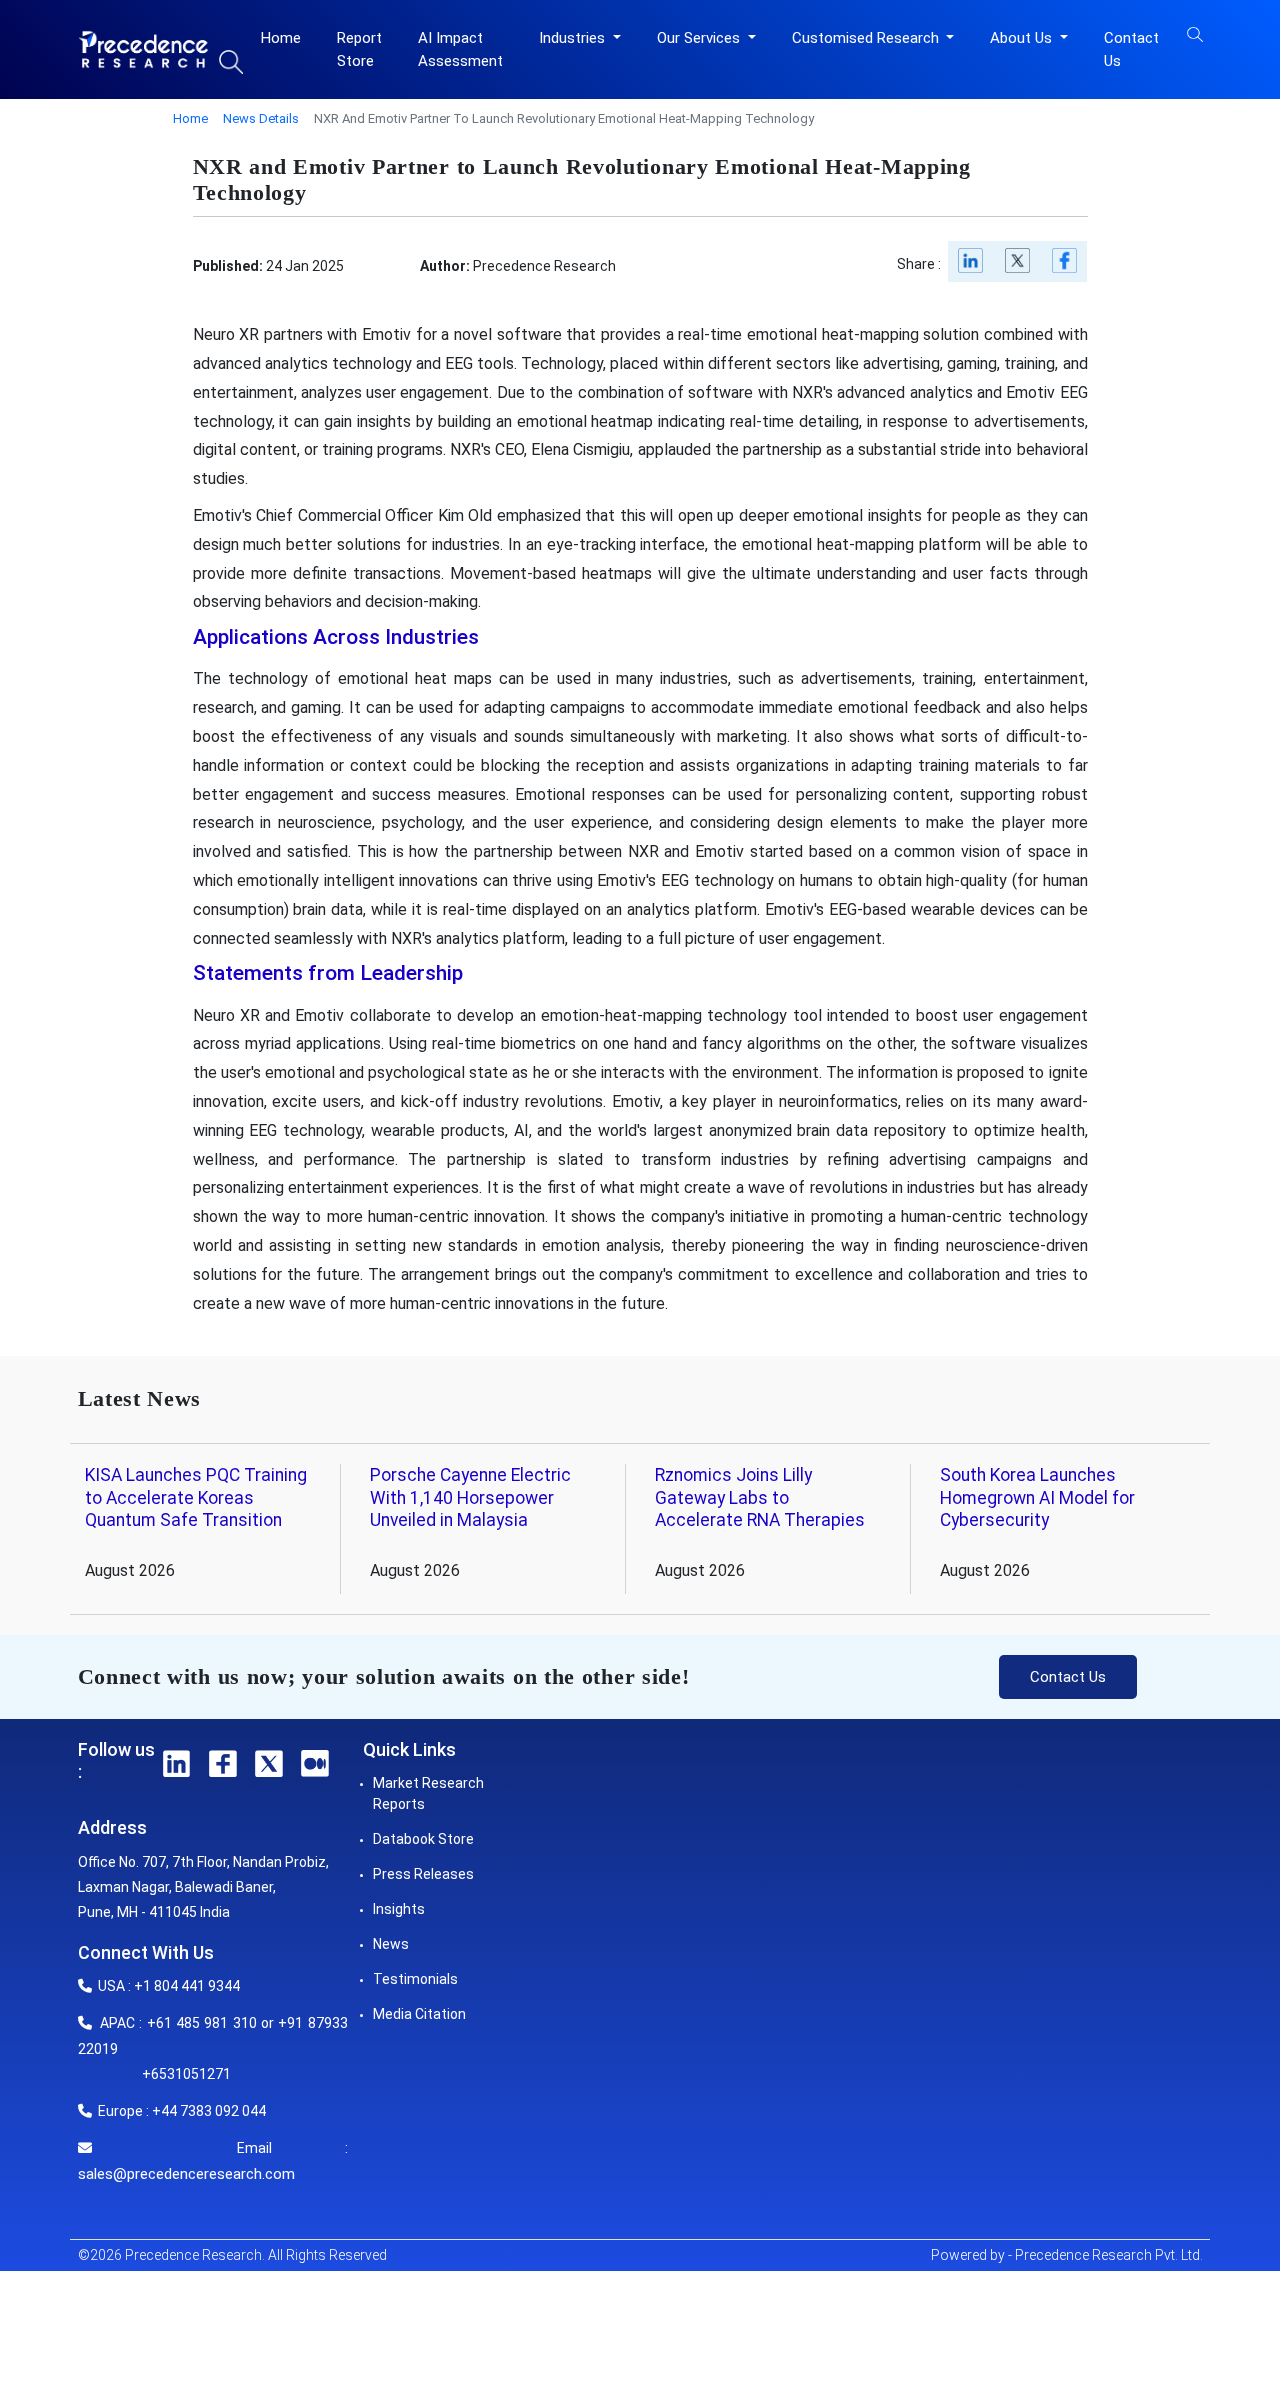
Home (281, 38)
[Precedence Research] (143, 49)
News (391, 1944)
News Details (261, 118)
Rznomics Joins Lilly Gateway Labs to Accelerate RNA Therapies (760, 1498)
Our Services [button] (700, 38)
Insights (399, 1909)
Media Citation (419, 2014)
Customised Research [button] (867, 38)
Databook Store (423, 1839)
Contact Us (1131, 49)
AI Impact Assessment (460, 49)
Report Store (359, 49)
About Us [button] (1023, 38)
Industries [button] (574, 38)
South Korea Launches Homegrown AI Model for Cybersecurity (1037, 1498)
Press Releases (423, 1874)
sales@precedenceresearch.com (186, 2174)
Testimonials (415, 1979)
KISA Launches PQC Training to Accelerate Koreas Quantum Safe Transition (196, 1498)
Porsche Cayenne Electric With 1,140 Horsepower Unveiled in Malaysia (470, 1498)
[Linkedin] (971, 265)
